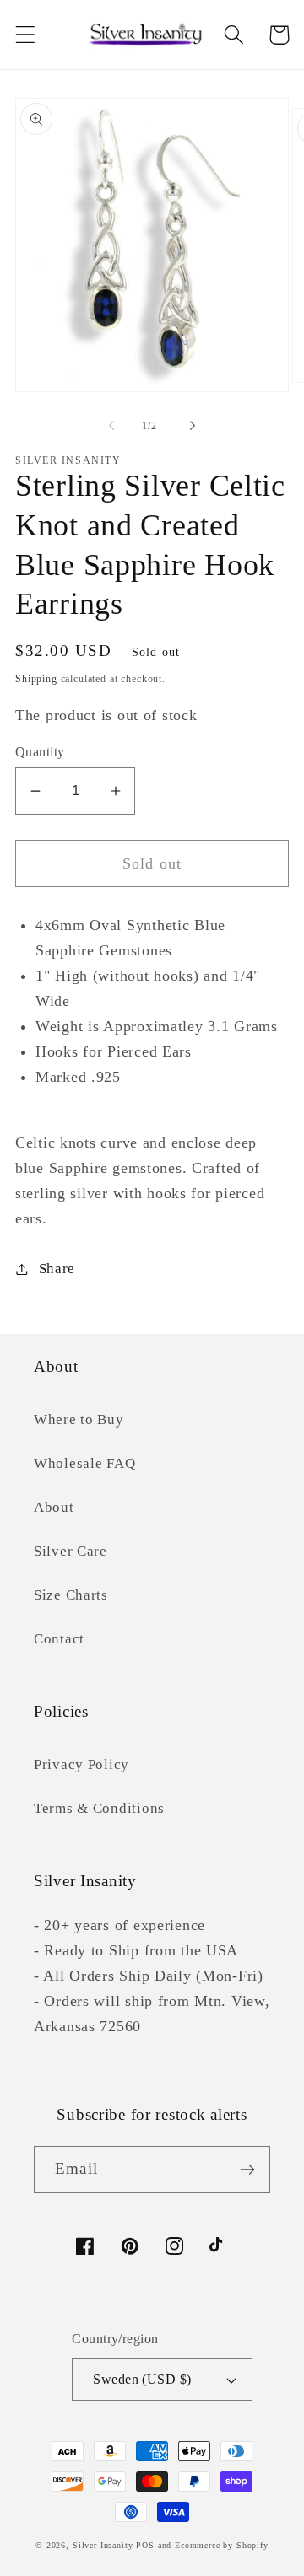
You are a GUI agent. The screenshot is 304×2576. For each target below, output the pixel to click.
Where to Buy (79, 1420)
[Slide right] (193, 426)
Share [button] (57, 1269)
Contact (59, 1639)
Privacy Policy (81, 1764)
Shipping (36, 679)
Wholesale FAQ (84, 1463)
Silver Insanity (103, 2545)
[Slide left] (111, 426)
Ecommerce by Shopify (222, 2545)
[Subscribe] (247, 2170)
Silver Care (71, 1551)
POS (145, 2545)
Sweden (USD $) (142, 2379)
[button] (26, 35)
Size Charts (71, 1595)
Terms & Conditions (99, 1808)
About (54, 1507)
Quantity (40, 752)
